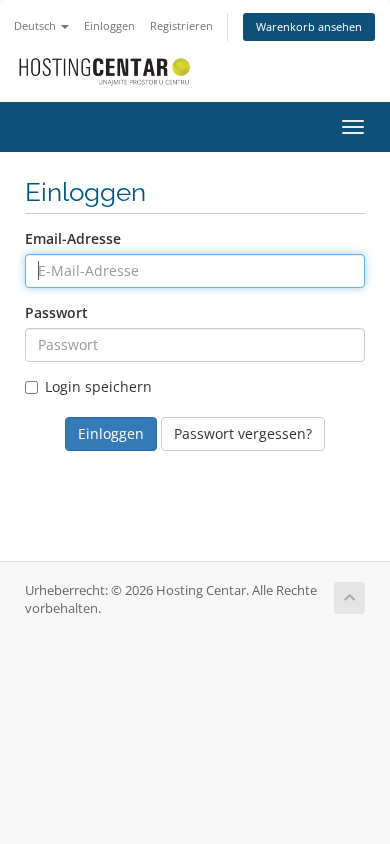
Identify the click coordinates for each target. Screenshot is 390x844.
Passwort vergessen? (243, 433)
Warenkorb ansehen (309, 26)
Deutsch (36, 25)
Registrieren (181, 25)
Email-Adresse (73, 238)
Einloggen (109, 25)
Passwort (56, 312)
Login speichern (98, 386)
